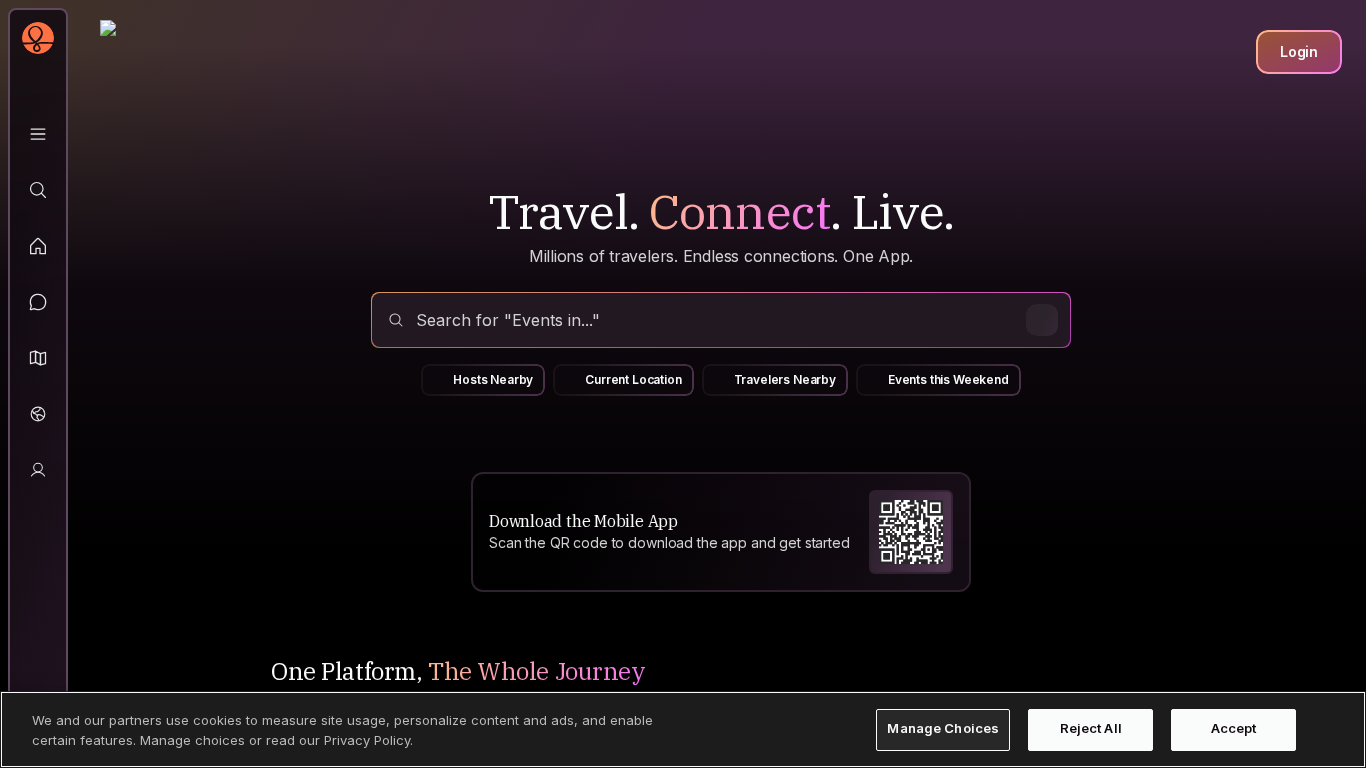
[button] (38, 358)
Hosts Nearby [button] (493, 379)
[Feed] (38, 246)
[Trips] (38, 414)
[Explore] (38, 190)
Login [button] (1299, 51)
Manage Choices (943, 729)
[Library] (38, 134)
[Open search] (721, 320)
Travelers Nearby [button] (785, 379)
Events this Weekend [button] (948, 379)
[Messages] (38, 302)
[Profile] (38, 470)
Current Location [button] (633, 379)
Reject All (1091, 729)
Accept (1234, 729)
